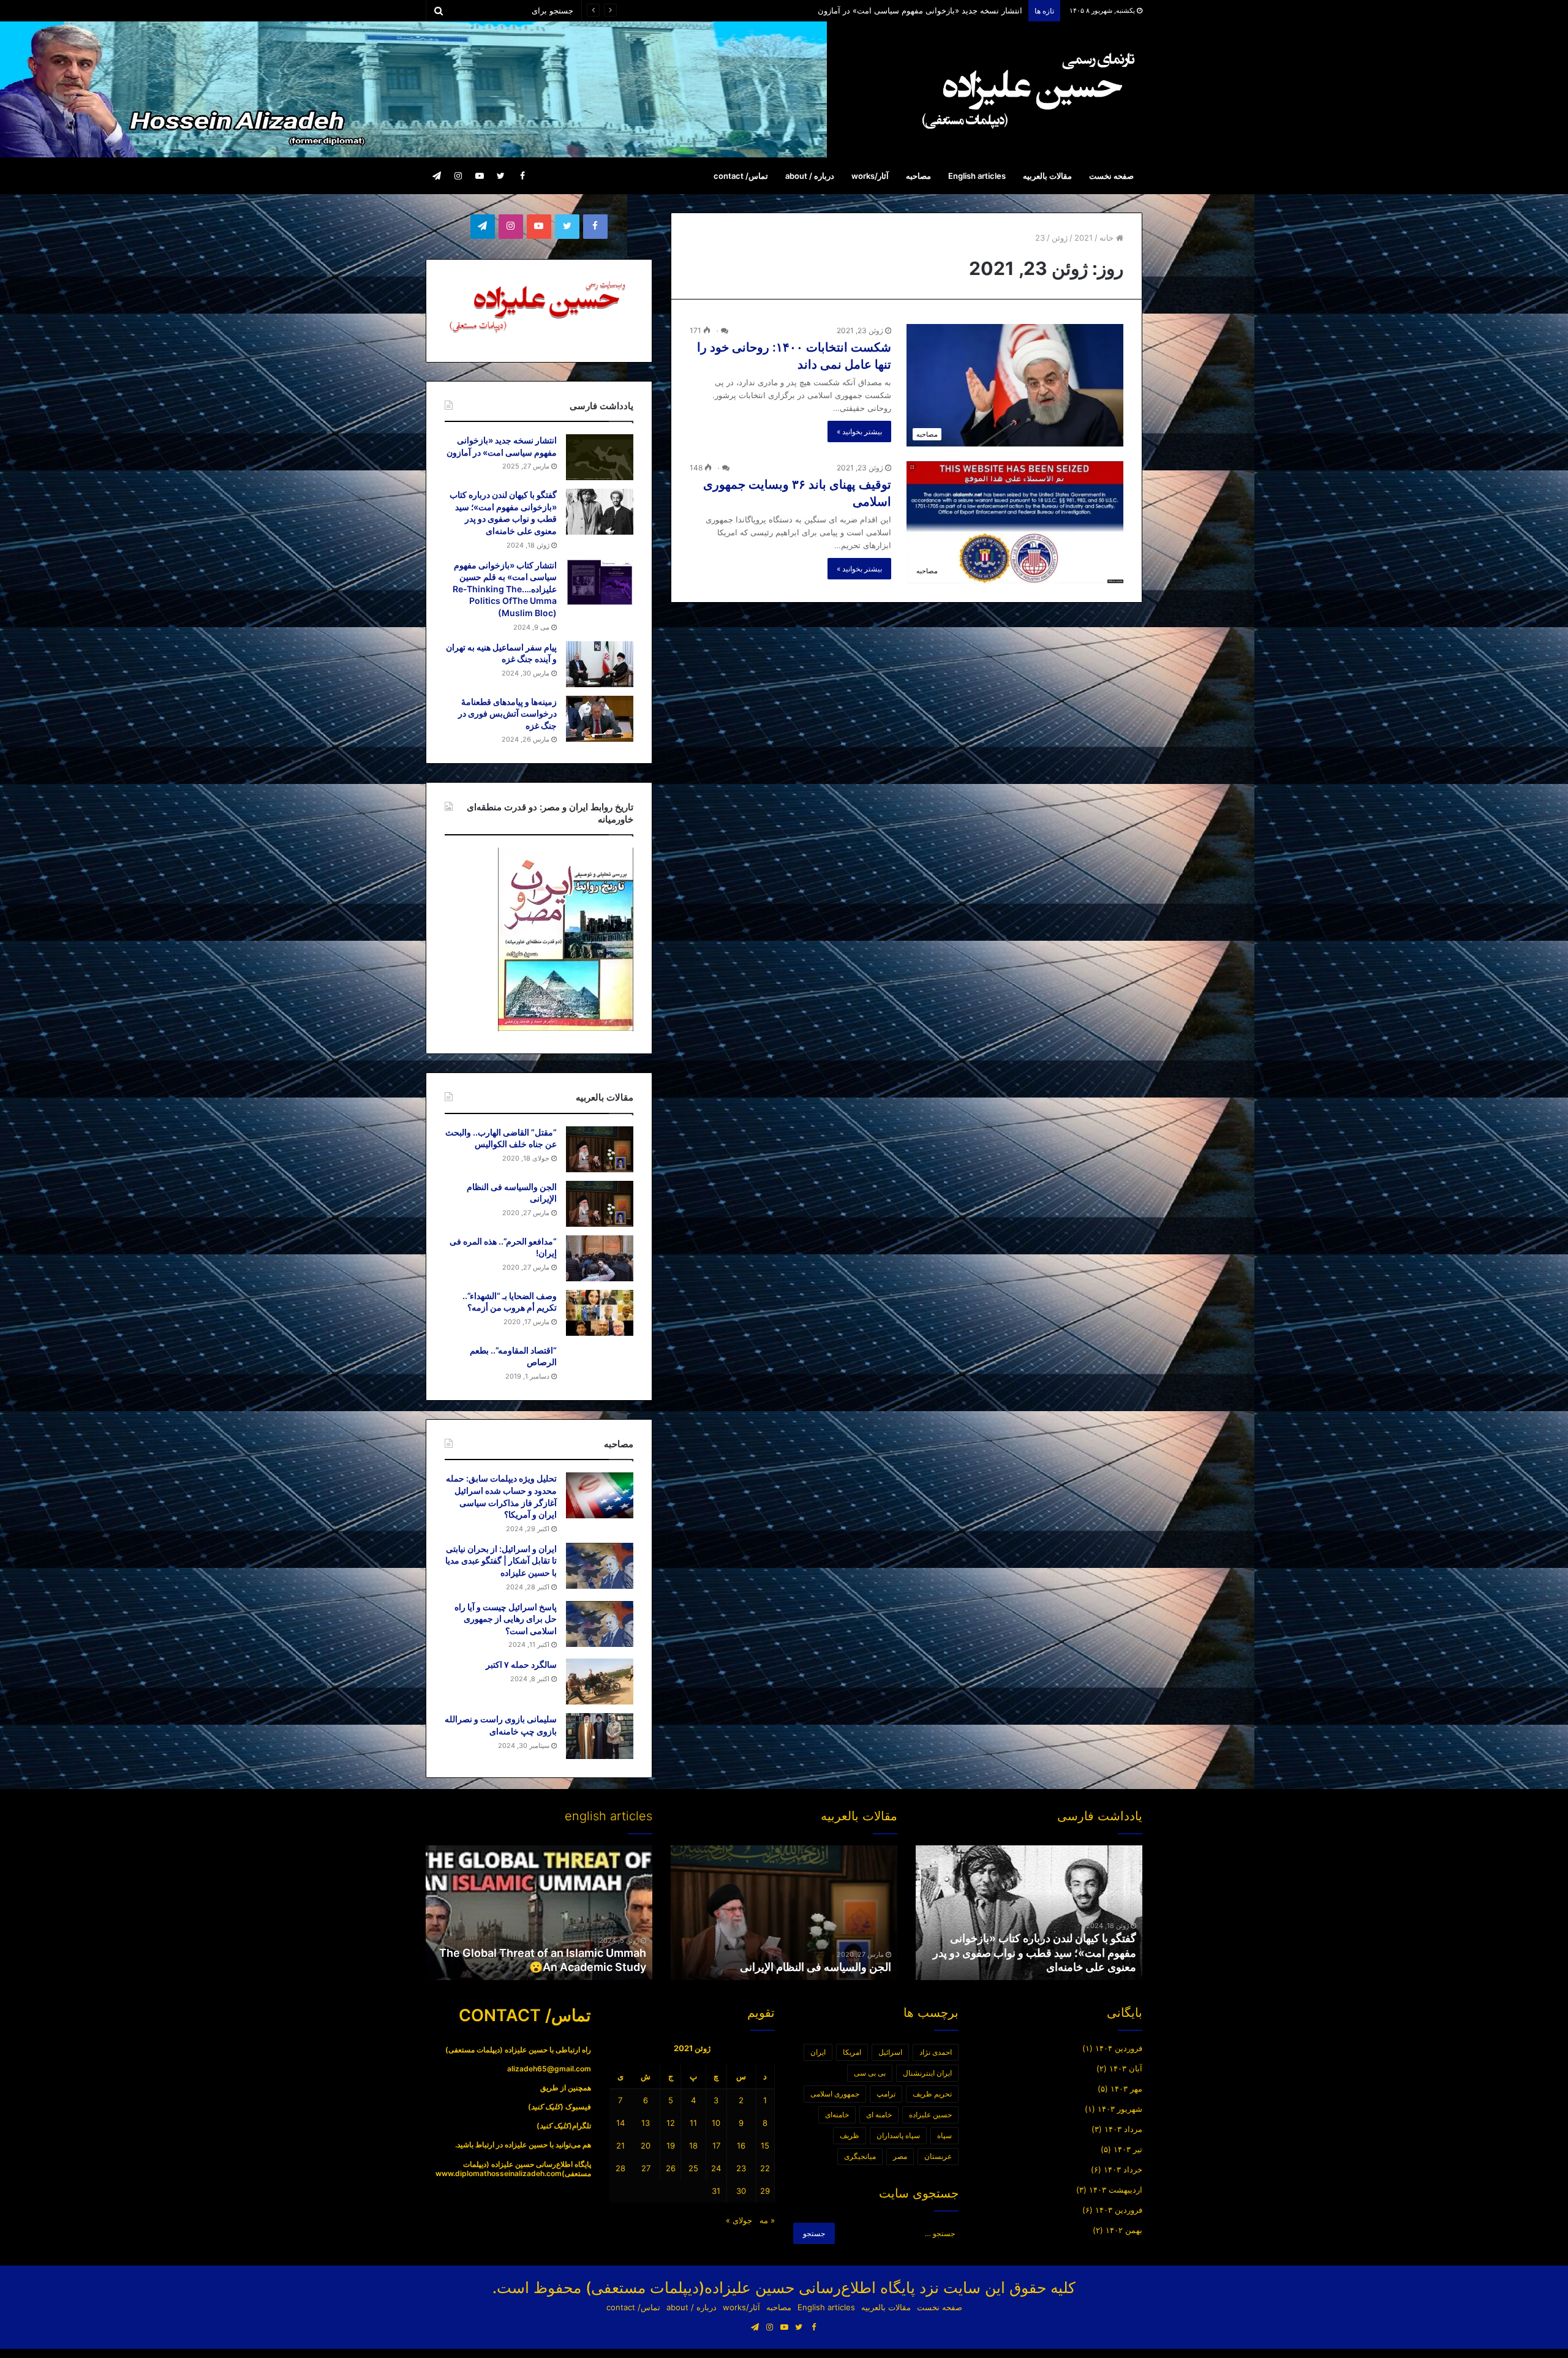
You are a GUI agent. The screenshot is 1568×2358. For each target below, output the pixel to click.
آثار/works (870, 176)
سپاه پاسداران (898, 2135)
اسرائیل (890, 2052)
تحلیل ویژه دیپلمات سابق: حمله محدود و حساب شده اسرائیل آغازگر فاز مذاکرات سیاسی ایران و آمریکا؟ (845, 10)
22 (765, 2168)
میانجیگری (860, 2156)
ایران (818, 2052)
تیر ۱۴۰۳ (1128, 2149)
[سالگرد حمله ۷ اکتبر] (600, 1682)
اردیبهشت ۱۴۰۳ (1116, 2190)
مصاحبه (918, 176)
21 (620, 2145)
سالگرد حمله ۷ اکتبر (521, 1664)
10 (716, 2123)
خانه (1108, 238)
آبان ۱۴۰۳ (1126, 2068)
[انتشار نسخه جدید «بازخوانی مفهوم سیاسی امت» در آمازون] (600, 457)
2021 (1084, 238)
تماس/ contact (741, 176)
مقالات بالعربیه (1047, 176)
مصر (900, 2156)
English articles (977, 176)
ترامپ (886, 2094)
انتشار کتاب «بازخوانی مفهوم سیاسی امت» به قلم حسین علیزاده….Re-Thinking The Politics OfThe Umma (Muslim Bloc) (505, 589)
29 (765, 2191)
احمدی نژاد (936, 2052)
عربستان (938, 2156)
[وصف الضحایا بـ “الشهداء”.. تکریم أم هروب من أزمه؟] (600, 1313)
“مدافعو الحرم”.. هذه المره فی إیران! (808, 1967)
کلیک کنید (546, 2107)
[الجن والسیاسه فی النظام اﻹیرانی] (600, 1204)
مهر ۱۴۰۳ (1126, 2089)
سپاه (944, 2135)
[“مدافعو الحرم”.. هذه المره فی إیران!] (600, 1258)
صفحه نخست (1111, 176)
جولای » (739, 2220)
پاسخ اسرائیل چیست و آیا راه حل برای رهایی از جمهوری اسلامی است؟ (506, 1619)
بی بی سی (870, 2073)
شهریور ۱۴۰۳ (1120, 2109)
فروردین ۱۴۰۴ (1119, 2048)
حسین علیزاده (930, 2115)
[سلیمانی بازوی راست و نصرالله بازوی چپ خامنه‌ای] (600, 1736)
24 (716, 2168)
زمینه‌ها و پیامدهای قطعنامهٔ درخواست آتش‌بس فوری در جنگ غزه (507, 714)
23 (741, 2168)
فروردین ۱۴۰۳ (1119, 2210)
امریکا (852, 2052)
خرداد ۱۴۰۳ (1123, 2169)
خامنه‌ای (837, 2115)
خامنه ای (879, 2115)
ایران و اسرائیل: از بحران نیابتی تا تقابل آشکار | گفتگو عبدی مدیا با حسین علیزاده (501, 1561)
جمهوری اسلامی (835, 2094)
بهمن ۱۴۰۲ (1124, 2230)
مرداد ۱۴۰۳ (1123, 2129)
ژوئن (1060, 238)
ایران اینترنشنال (927, 2073)
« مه (767, 2220)
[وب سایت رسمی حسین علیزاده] (1029, 89)
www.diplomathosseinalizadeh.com (499, 2173)
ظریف (850, 2135)
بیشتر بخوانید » (859, 431)
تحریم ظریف (932, 2094)
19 (671, 2145)
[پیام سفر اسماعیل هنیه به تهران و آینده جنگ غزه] (600, 664)
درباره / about (810, 176)
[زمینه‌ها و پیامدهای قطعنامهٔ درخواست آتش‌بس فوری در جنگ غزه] (600, 719)
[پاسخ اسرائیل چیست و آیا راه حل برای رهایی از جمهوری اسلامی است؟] (600, 1624)
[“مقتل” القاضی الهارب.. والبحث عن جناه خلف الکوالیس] (600, 1149)
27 (646, 2168)
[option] (1029, 1913)
